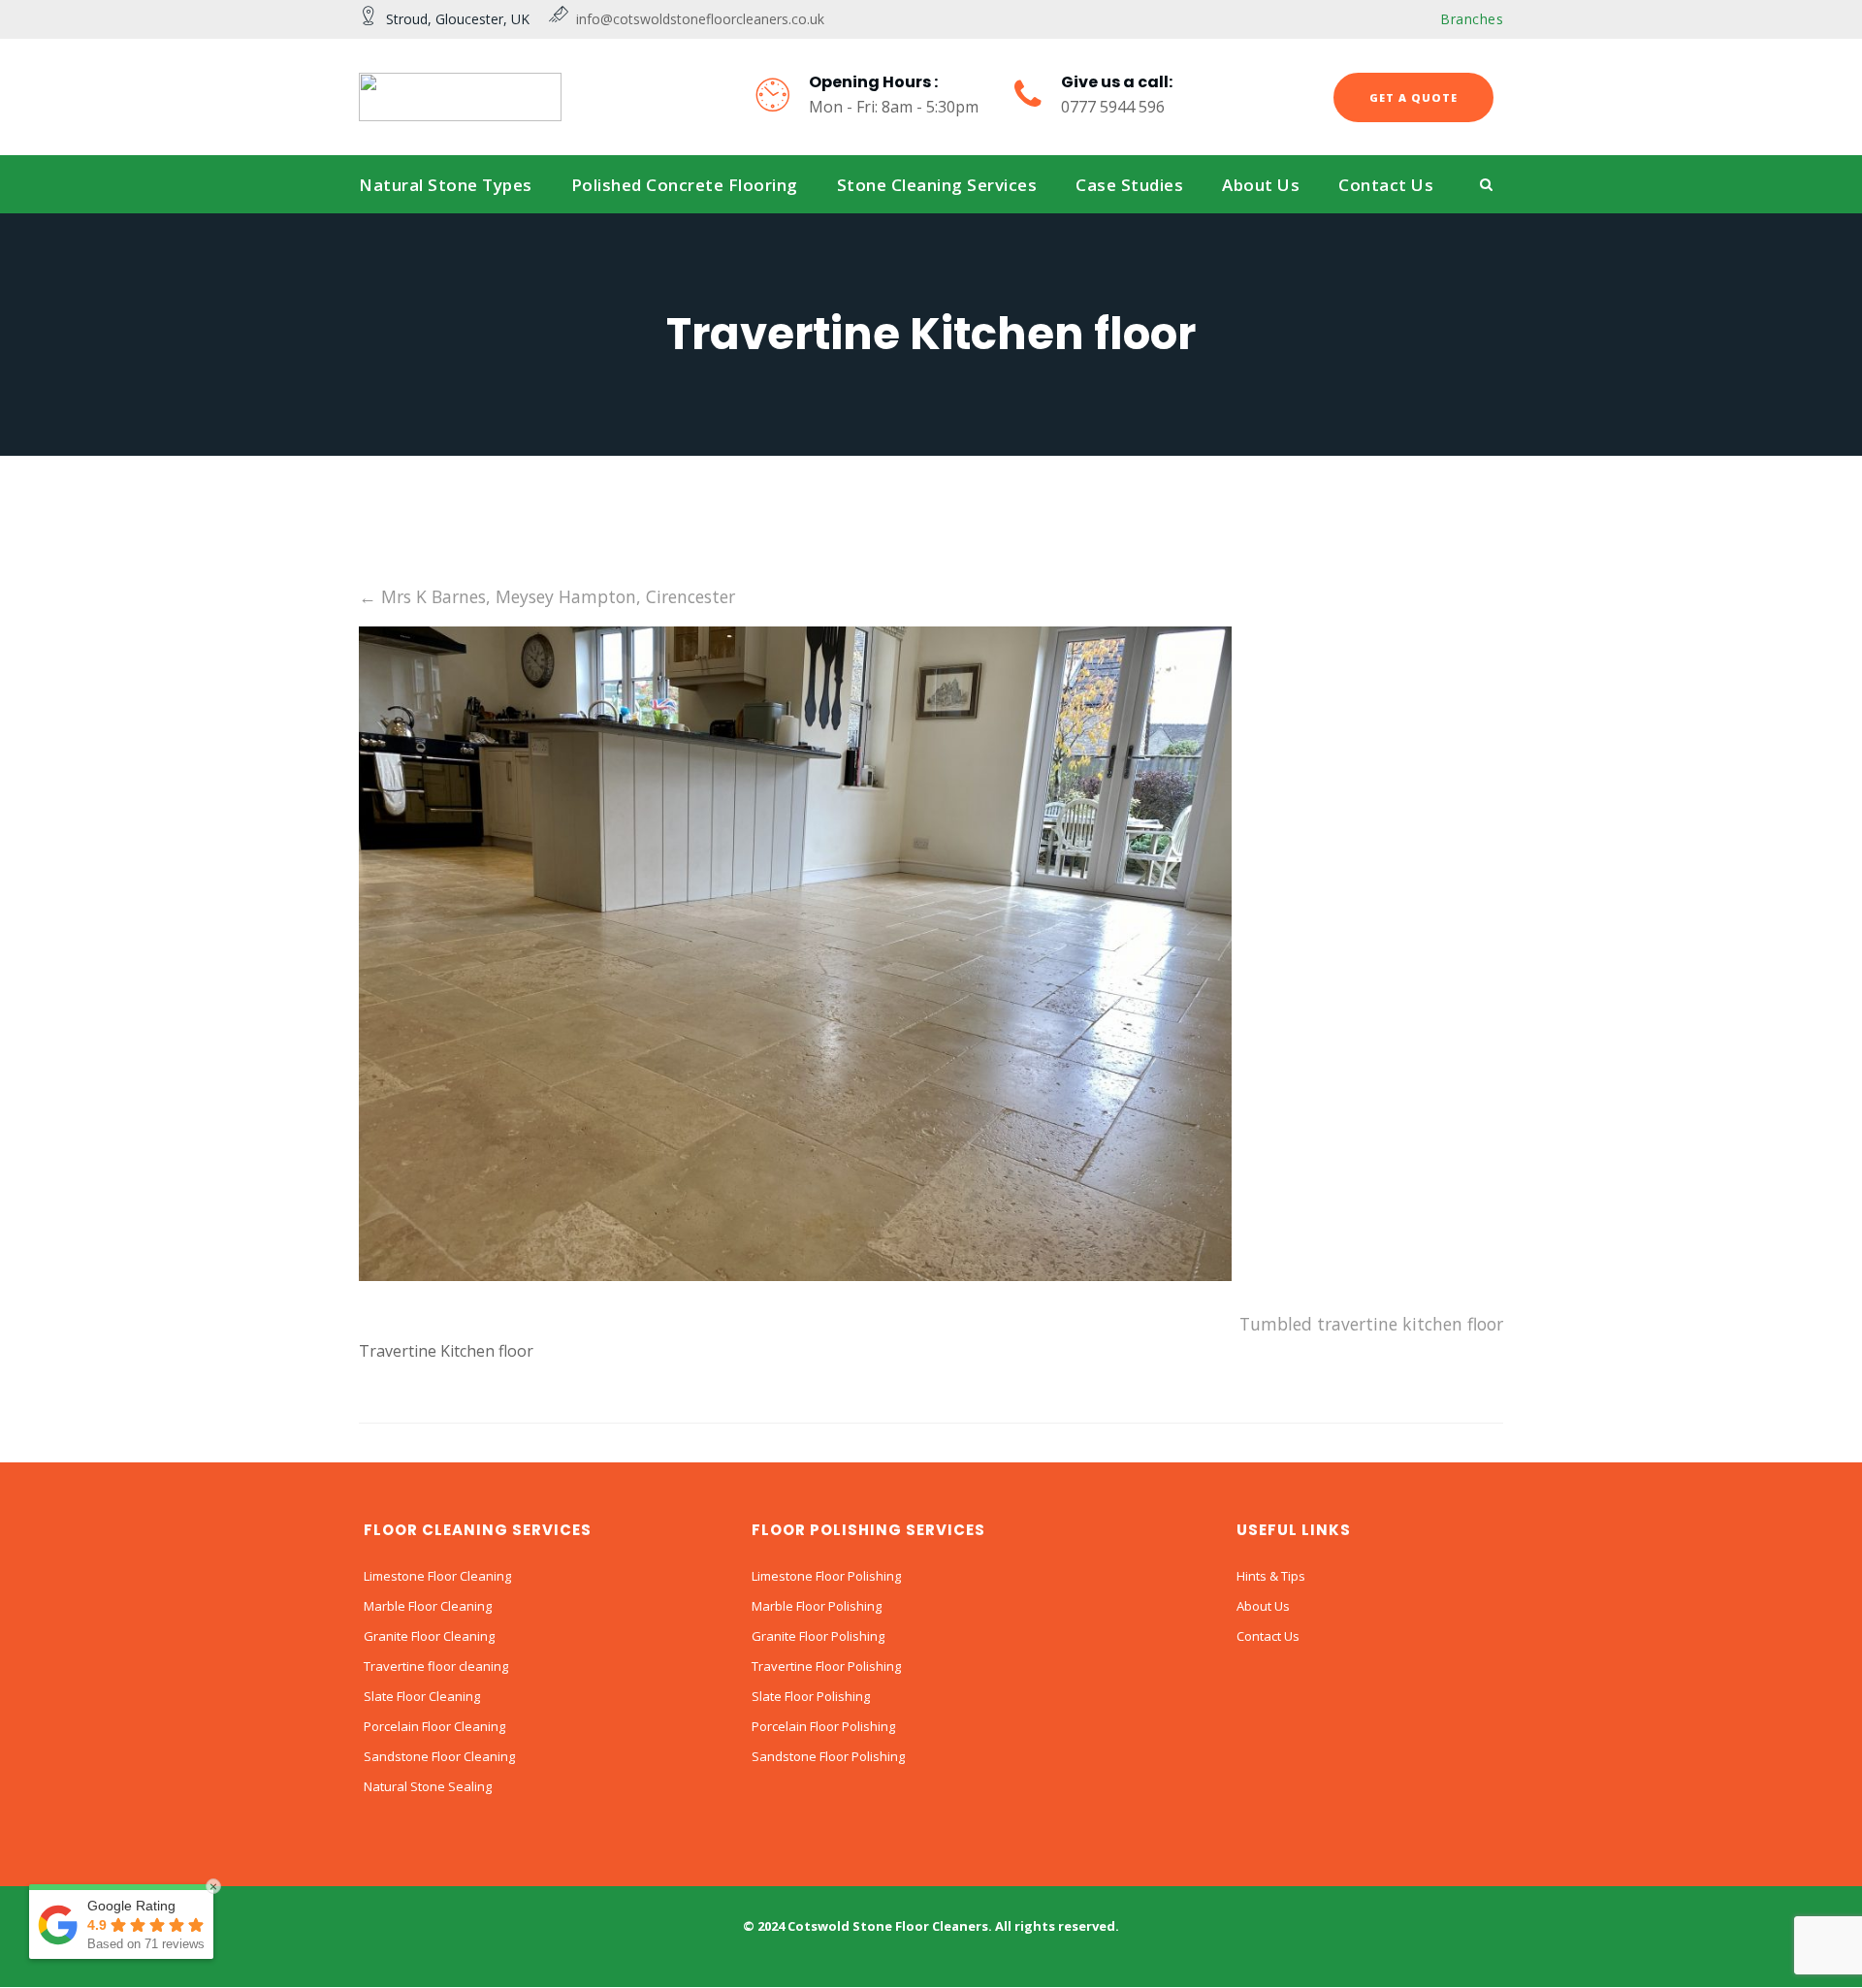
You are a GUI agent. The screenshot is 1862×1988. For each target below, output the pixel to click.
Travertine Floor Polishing (826, 1666)
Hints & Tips (1271, 1576)
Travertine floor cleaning (436, 1666)
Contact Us (1268, 1636)
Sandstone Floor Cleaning (439, 1756)
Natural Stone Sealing (428, 1786)
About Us (1263, 1606)
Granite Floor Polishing (818, 1636)
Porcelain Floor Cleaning (434, 1726)
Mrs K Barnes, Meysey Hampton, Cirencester (547, 596)
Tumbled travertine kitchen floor (1371, 1324)
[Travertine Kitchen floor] (795, 1274)
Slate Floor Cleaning (422, 1696)
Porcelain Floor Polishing (823, 1726)
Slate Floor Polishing (811, 1696)
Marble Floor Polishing (817, 1606)
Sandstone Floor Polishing (828, 1756)
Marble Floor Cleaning (428, 1606)
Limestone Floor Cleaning (437, 1576)
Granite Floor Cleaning (429, 1636)
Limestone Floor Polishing (826, 1576)
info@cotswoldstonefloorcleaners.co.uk (696, 19)
